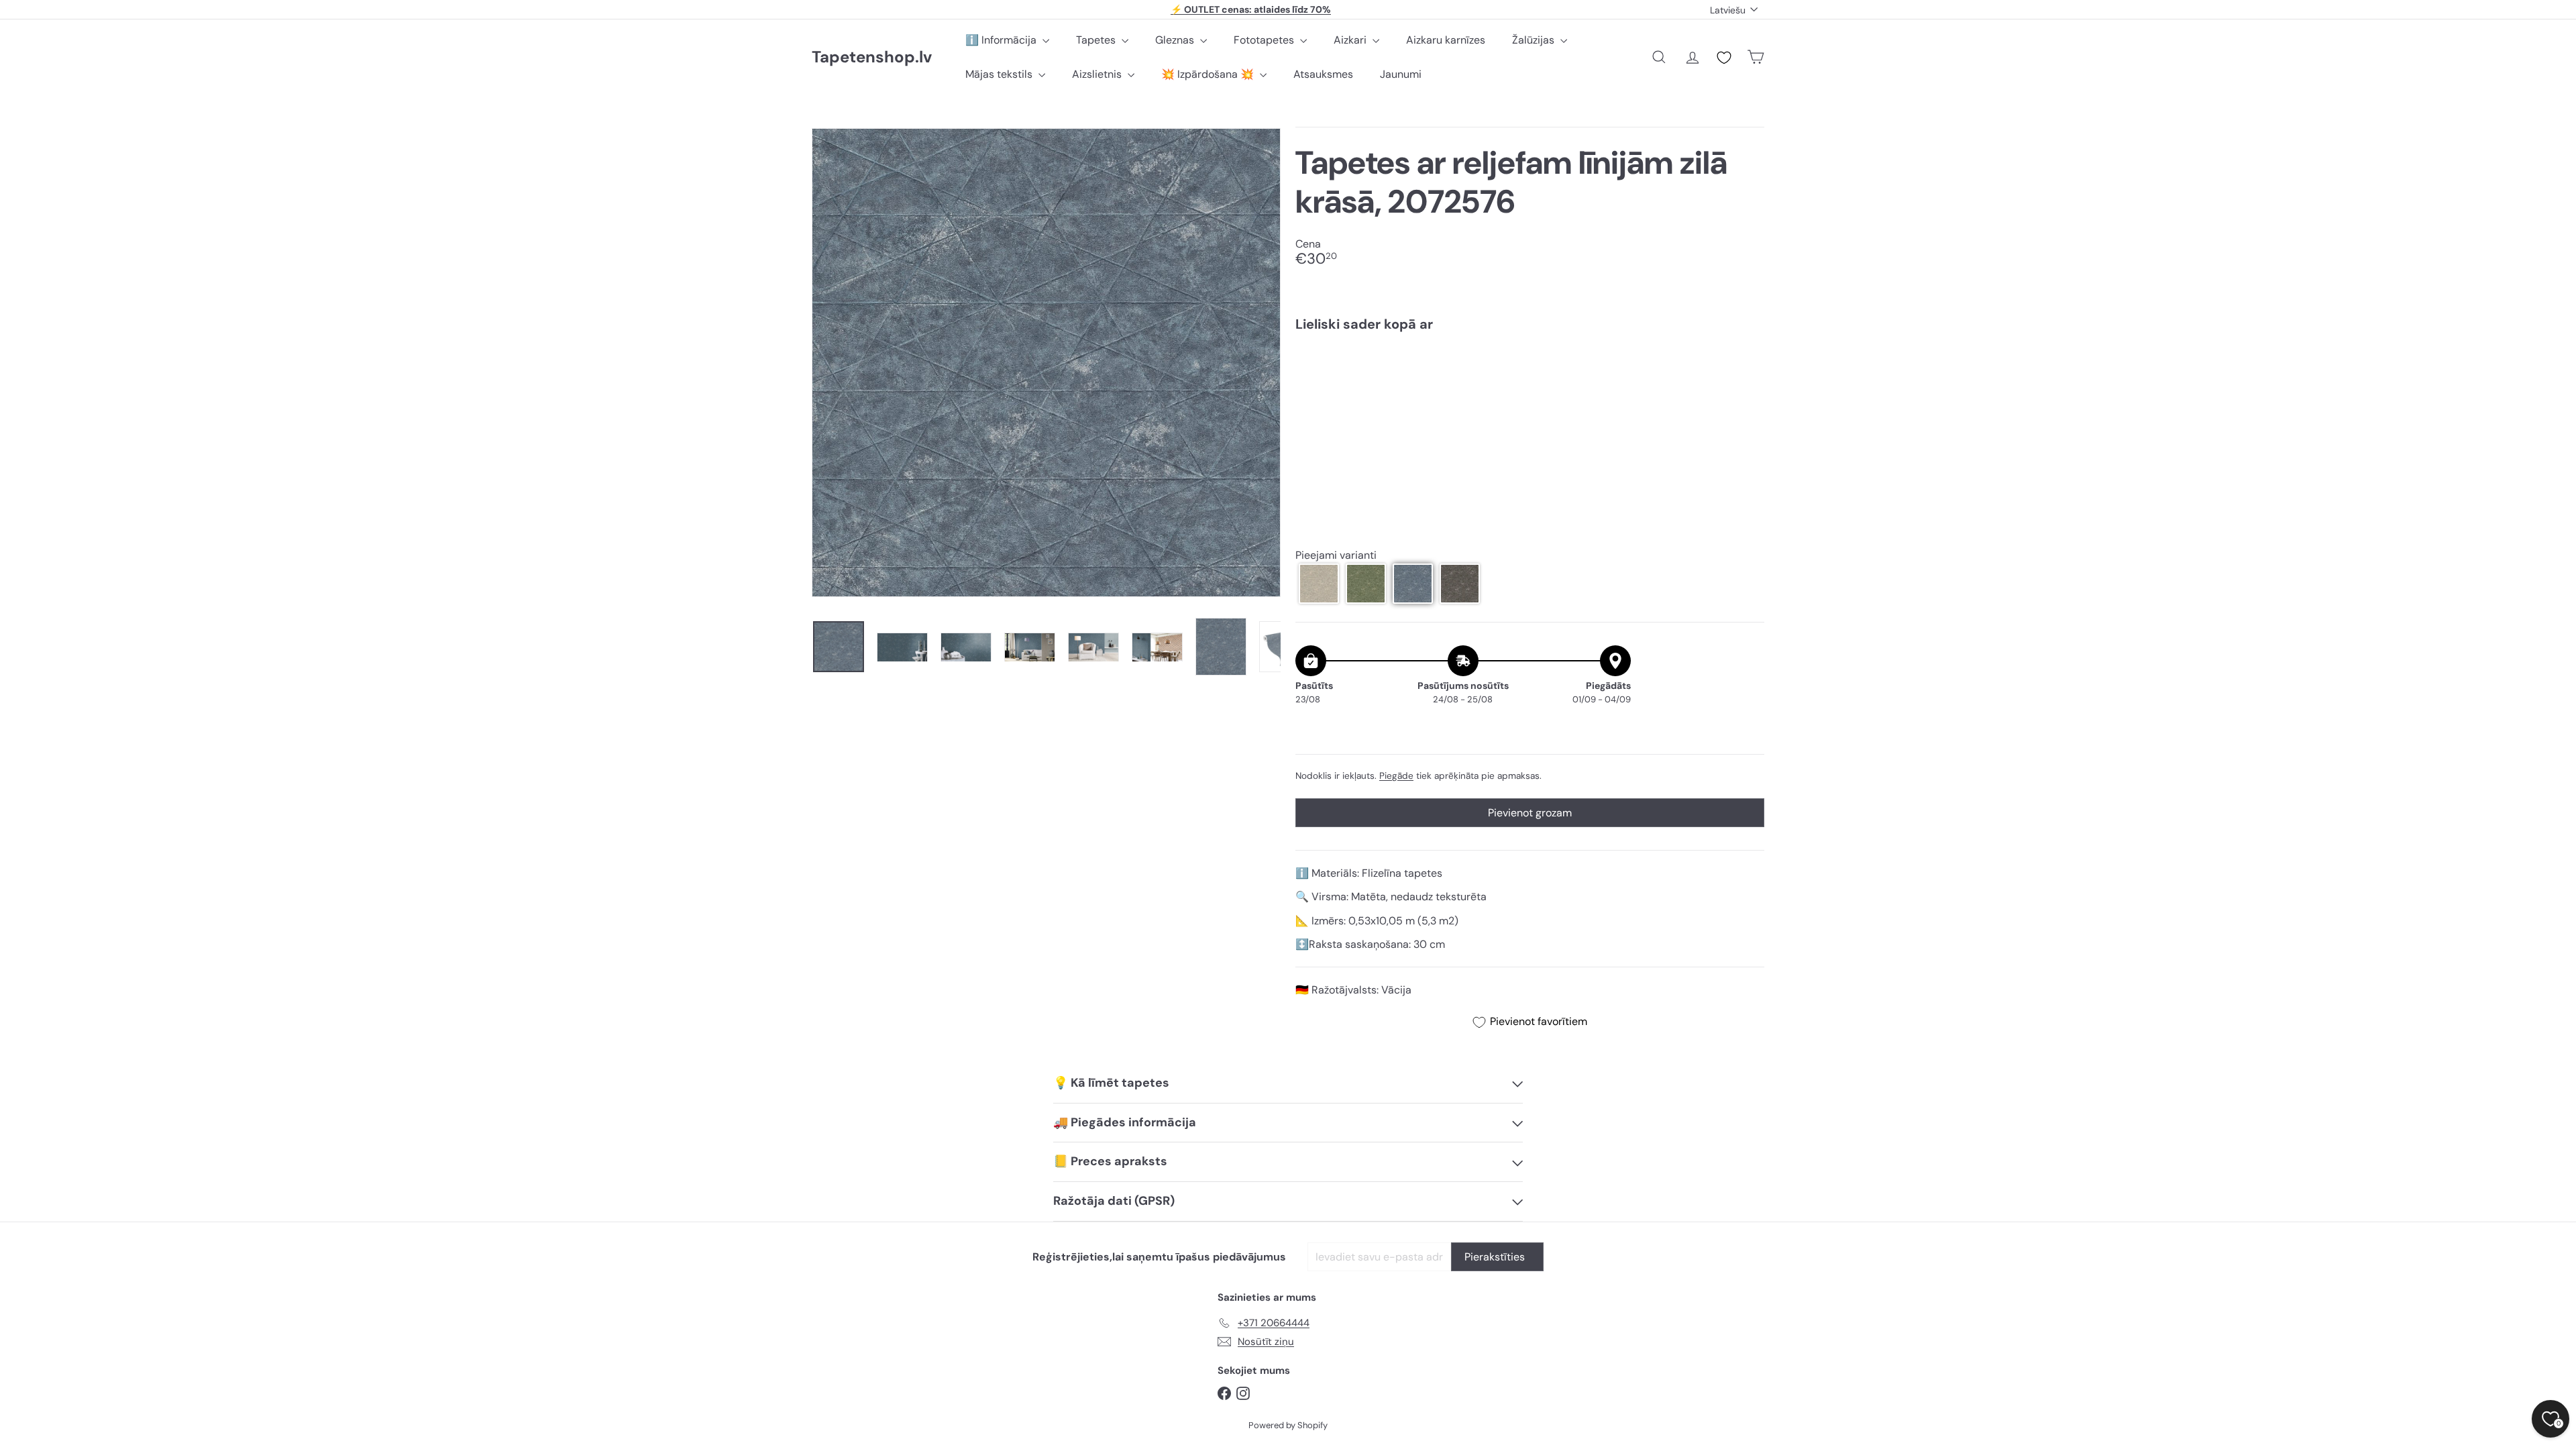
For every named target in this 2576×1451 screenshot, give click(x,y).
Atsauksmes (1323, 74)
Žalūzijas (1535, 40)
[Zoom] (1046, 363)
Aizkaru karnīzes (1446, 40)
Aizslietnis (1098, 74)
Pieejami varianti (1336, 555)
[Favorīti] (1724, 58)
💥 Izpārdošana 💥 (1209, 74)
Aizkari (1351, 40)
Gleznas (1176, 40)
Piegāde (1396, 776)
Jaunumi (1401, 74)
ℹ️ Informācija (1002, 40)
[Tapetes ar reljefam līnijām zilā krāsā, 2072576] (1530, 388)
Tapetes (1097, 40)
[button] (1319, 584)
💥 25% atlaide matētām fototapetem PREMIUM (1251, 9)
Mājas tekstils (1000, 74)
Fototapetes (1265, 40)
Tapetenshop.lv (872, 57)
